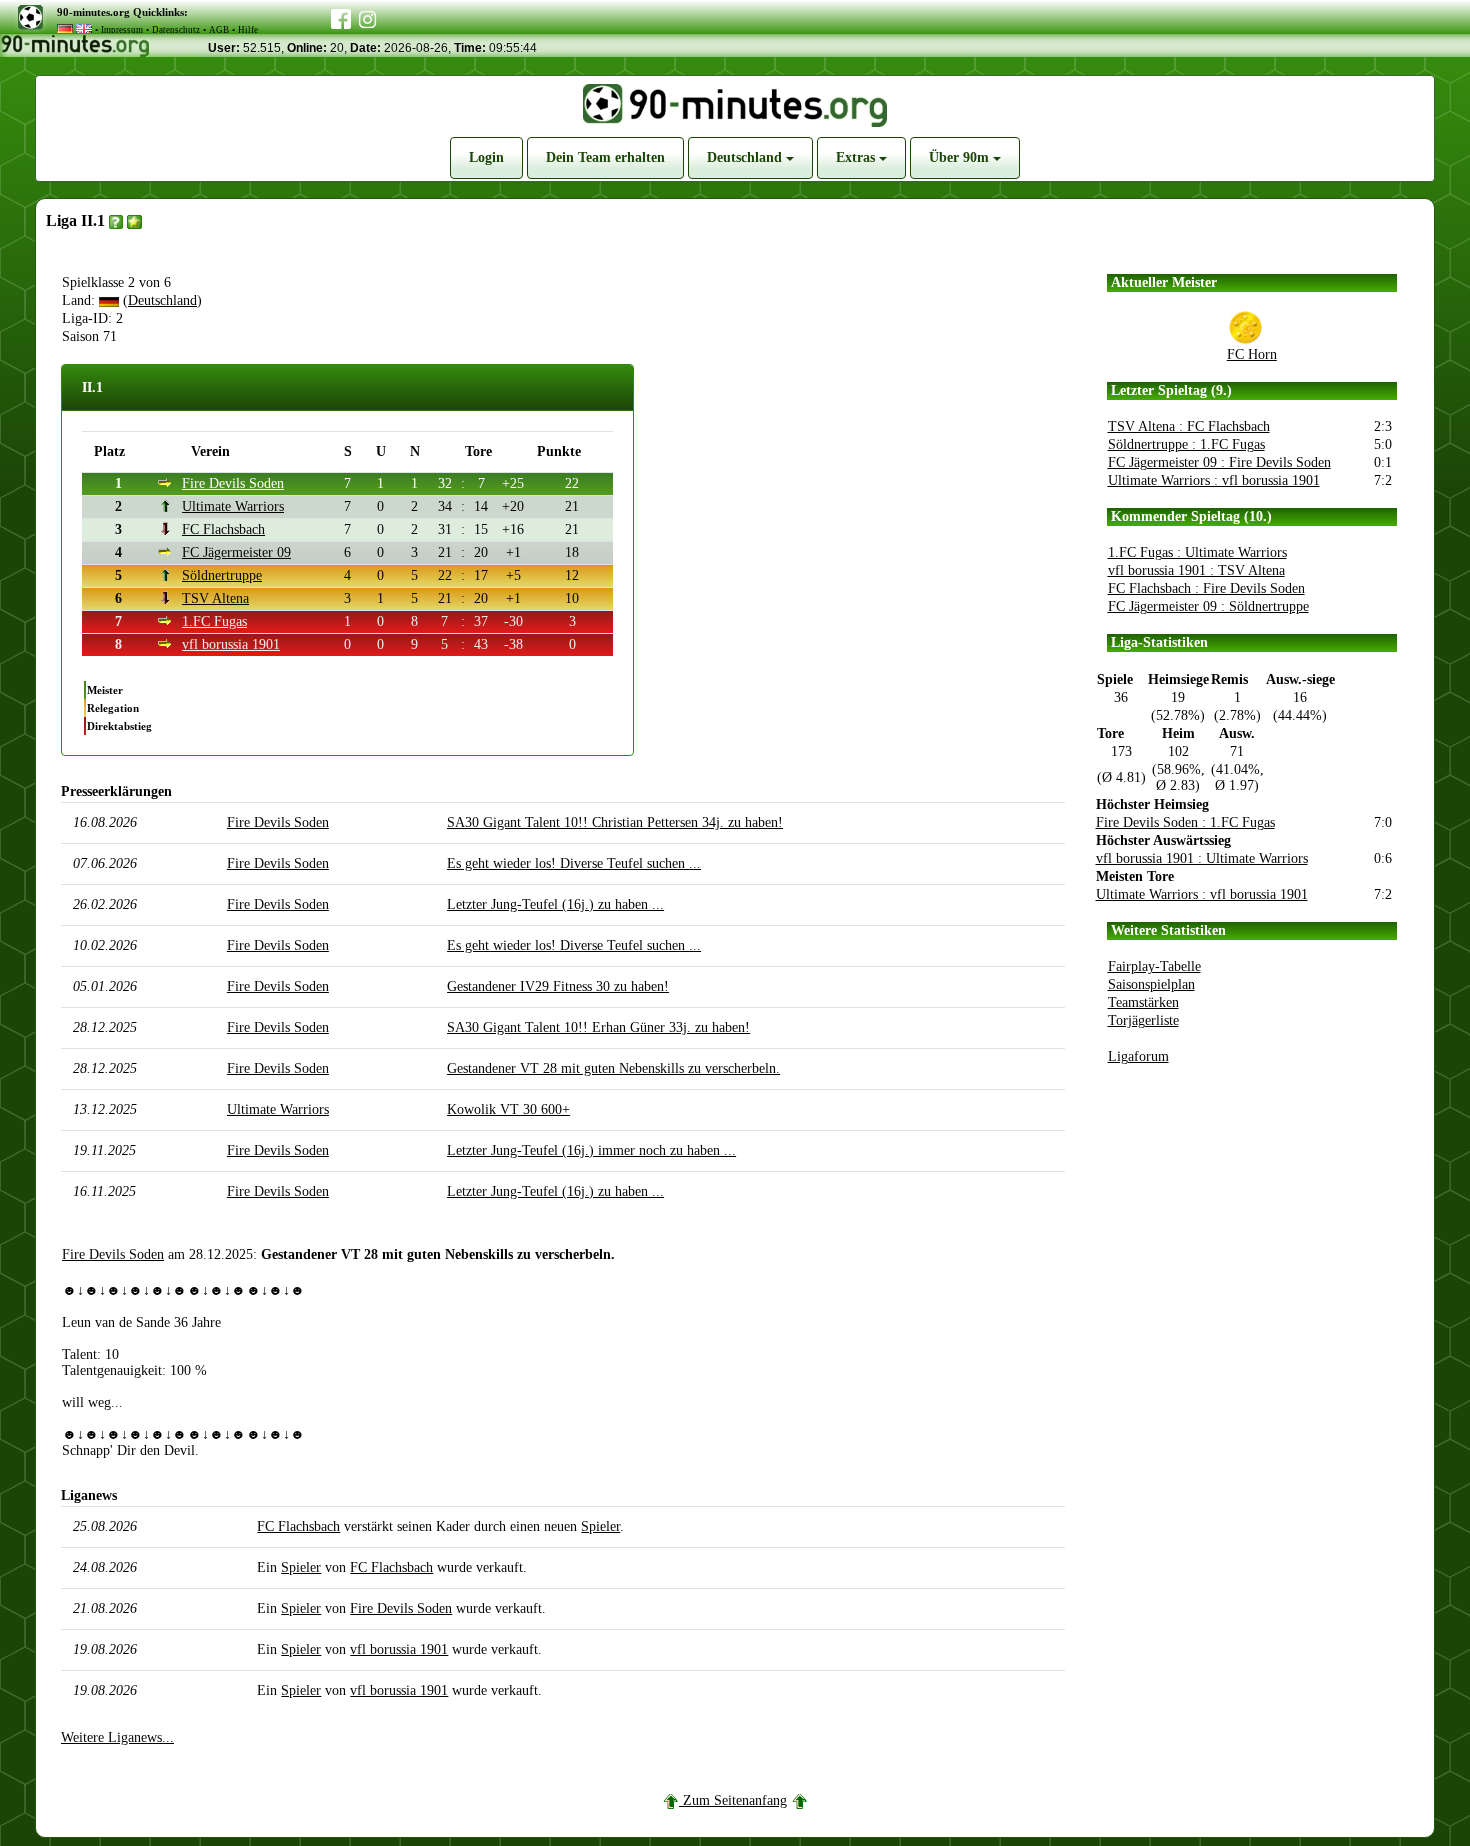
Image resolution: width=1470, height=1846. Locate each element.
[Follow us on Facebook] (341, 15)
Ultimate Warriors (233, 506)
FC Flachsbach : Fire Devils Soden (1206, 588)
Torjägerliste (1143, 1020)
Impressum (122, 30)
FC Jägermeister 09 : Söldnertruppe (1208, 606)
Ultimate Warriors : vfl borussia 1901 (1214, 480)
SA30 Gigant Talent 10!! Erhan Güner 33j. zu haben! (598, 1027)
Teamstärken (1143, 1002)
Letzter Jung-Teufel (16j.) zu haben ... (555, 904)
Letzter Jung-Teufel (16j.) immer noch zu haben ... (591, 1150)
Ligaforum (1138, 1056)
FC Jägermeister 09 (236, 552)
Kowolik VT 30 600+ (508, 1109)
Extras (857, 157)
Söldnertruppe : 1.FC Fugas (1186, 444)
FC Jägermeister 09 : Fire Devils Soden (1219, 462)
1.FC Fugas (214, 621)
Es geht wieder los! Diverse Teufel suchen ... (574, 863)
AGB (219, 30)
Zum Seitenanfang (735, 1800)
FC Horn (1252, 354)
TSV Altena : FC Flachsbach (1189, 426)
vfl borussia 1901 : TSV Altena (1196, 570)
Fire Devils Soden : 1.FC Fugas (1185, 822)
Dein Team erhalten (605, 157)
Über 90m (961, 157)
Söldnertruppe (222, 575)
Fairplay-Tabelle (1154, 966)
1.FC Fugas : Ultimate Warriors (1197, 552)
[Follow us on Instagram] (367, 17)
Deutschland (746, 157)
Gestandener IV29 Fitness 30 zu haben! (558, 986)
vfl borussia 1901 (231, 644)
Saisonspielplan (1151, 984)
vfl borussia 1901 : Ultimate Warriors (1202, 858)
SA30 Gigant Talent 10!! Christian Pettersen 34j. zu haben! (615, 822)
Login (486, 157)
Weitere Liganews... (117, 1737)
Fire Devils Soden (233, 483)
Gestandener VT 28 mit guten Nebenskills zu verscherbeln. (613, 1068)
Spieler (600, 1526)
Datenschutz (176, 30)
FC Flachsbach (223, 529)
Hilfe (248, 30)
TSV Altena (215, 598)
